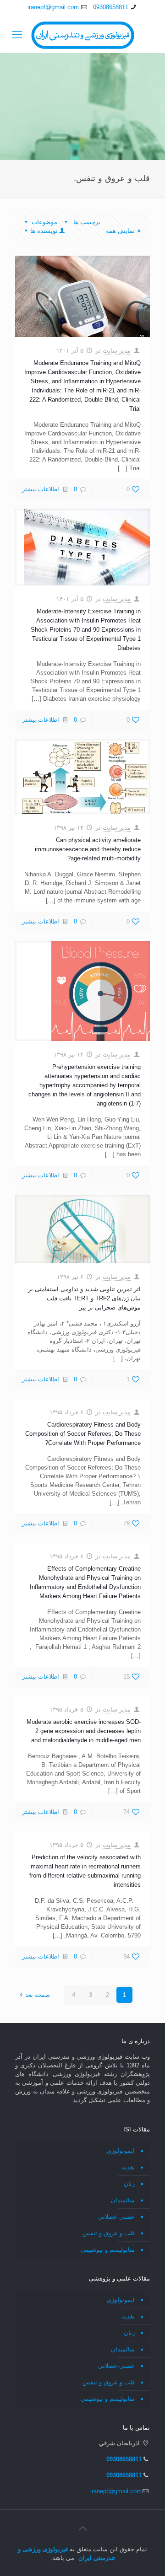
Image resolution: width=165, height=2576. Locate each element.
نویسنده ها (44, 231)
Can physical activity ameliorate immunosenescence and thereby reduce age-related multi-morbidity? (88, 849)
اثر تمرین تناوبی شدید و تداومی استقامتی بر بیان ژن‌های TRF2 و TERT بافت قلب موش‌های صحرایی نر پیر (84, 1298)
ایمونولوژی (121, 2151)
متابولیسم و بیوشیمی (108, 2250)
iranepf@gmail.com (53, 7)
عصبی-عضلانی (116, 2366)
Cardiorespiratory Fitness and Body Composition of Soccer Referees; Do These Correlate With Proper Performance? (83, 1434)
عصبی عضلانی (116, 2217)
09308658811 (111, 7)
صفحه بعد (38, 1995)
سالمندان (123, 2200)
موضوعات (44, 222)
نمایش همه (120, 231)
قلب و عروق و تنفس (109, 2233)
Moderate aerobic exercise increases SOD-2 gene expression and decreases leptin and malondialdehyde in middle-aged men (84, 1731)
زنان (129, 2184)
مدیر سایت (117, 351)
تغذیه (128, 2167)
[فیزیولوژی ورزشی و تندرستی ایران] (82, 35)
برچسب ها (86, 222)
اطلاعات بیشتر (41, 489)
